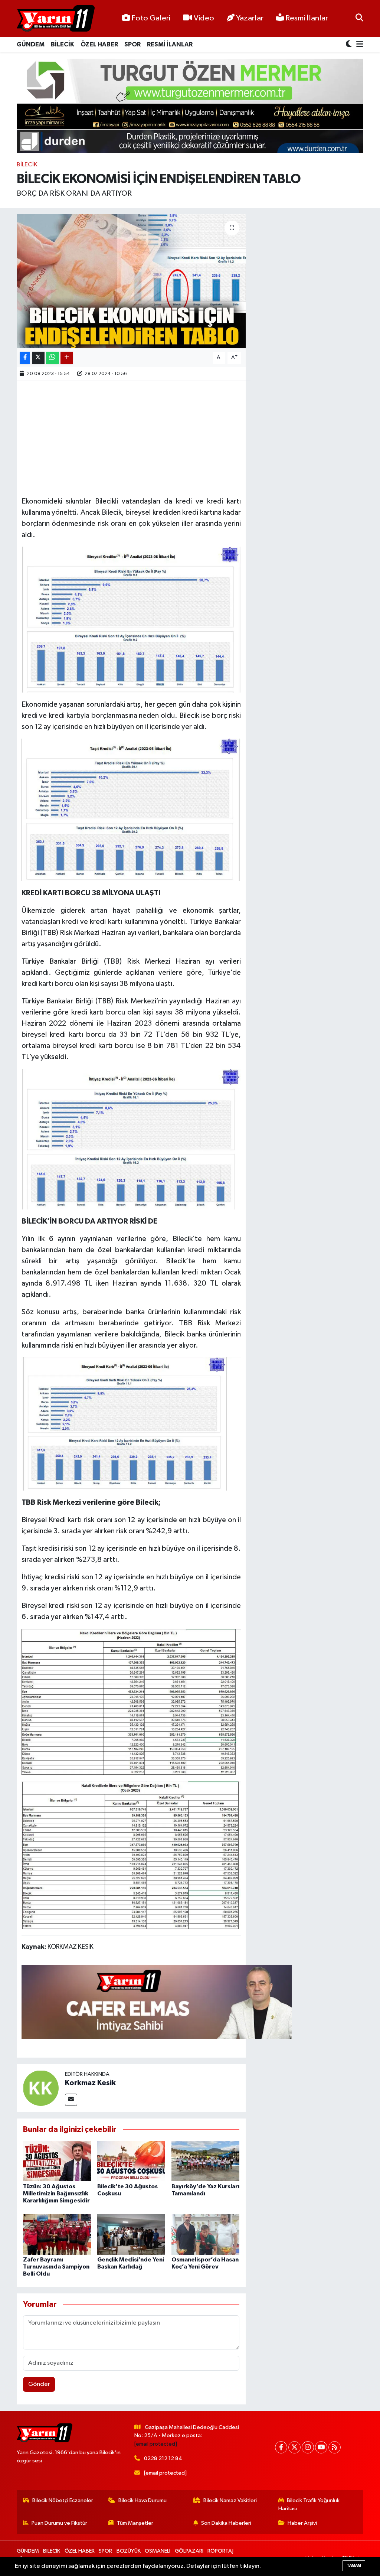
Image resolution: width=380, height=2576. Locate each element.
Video (204, 18)
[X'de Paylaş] (38, 358)
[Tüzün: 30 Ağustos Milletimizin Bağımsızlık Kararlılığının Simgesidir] (57, 2161)
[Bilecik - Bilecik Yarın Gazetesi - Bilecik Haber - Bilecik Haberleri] (56, 19)
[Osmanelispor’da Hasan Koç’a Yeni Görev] (205, 2234)
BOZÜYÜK (129, 2551)
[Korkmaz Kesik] (41, 2088)
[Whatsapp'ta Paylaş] (53, 358)
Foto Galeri (151, 18)
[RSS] (335, 2447)
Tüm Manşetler (135, 2523)
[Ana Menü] (358, 45)
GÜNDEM (31, 44)
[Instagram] (308, 2447)
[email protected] (156, 2444)
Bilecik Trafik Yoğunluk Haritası (309, 2505)
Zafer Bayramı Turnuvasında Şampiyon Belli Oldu (56, 2267)
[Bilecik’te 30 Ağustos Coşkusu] (131, 2161)
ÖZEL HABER (99, 44)
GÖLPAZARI (189, 2551)
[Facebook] (281, 2447)
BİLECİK (63, 44)
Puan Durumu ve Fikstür (59, 2523)
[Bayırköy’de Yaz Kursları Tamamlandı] (205, 2161)
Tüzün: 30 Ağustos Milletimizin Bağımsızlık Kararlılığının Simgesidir (56, 2194)
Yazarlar (250, 18)
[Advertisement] (157, 437)
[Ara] (359, 18)
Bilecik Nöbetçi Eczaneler (63, 2500)
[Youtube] (321, 2447)
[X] (294, 2447)
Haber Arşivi (302, 2523)
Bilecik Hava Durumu (142, 2500)
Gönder (39, 2384)
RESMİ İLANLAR (170, 44)
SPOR (132, 44)
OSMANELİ (158, 2551)
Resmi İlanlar (306, 18)
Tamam (354, 2565)
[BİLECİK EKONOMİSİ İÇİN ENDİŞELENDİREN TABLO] (131, 281)
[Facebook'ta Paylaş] (25, 358)
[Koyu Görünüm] (350, 45)
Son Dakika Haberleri (226, 2523)
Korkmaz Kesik (90, 2083)
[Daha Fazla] (67, 358)
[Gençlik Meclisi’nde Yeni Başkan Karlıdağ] (131, 2234)
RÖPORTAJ (220, 2551)
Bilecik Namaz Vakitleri (230, 2500)
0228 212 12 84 (163, 2458)
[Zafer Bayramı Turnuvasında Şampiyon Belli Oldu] (57, 2234)
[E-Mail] (71, 2100)
